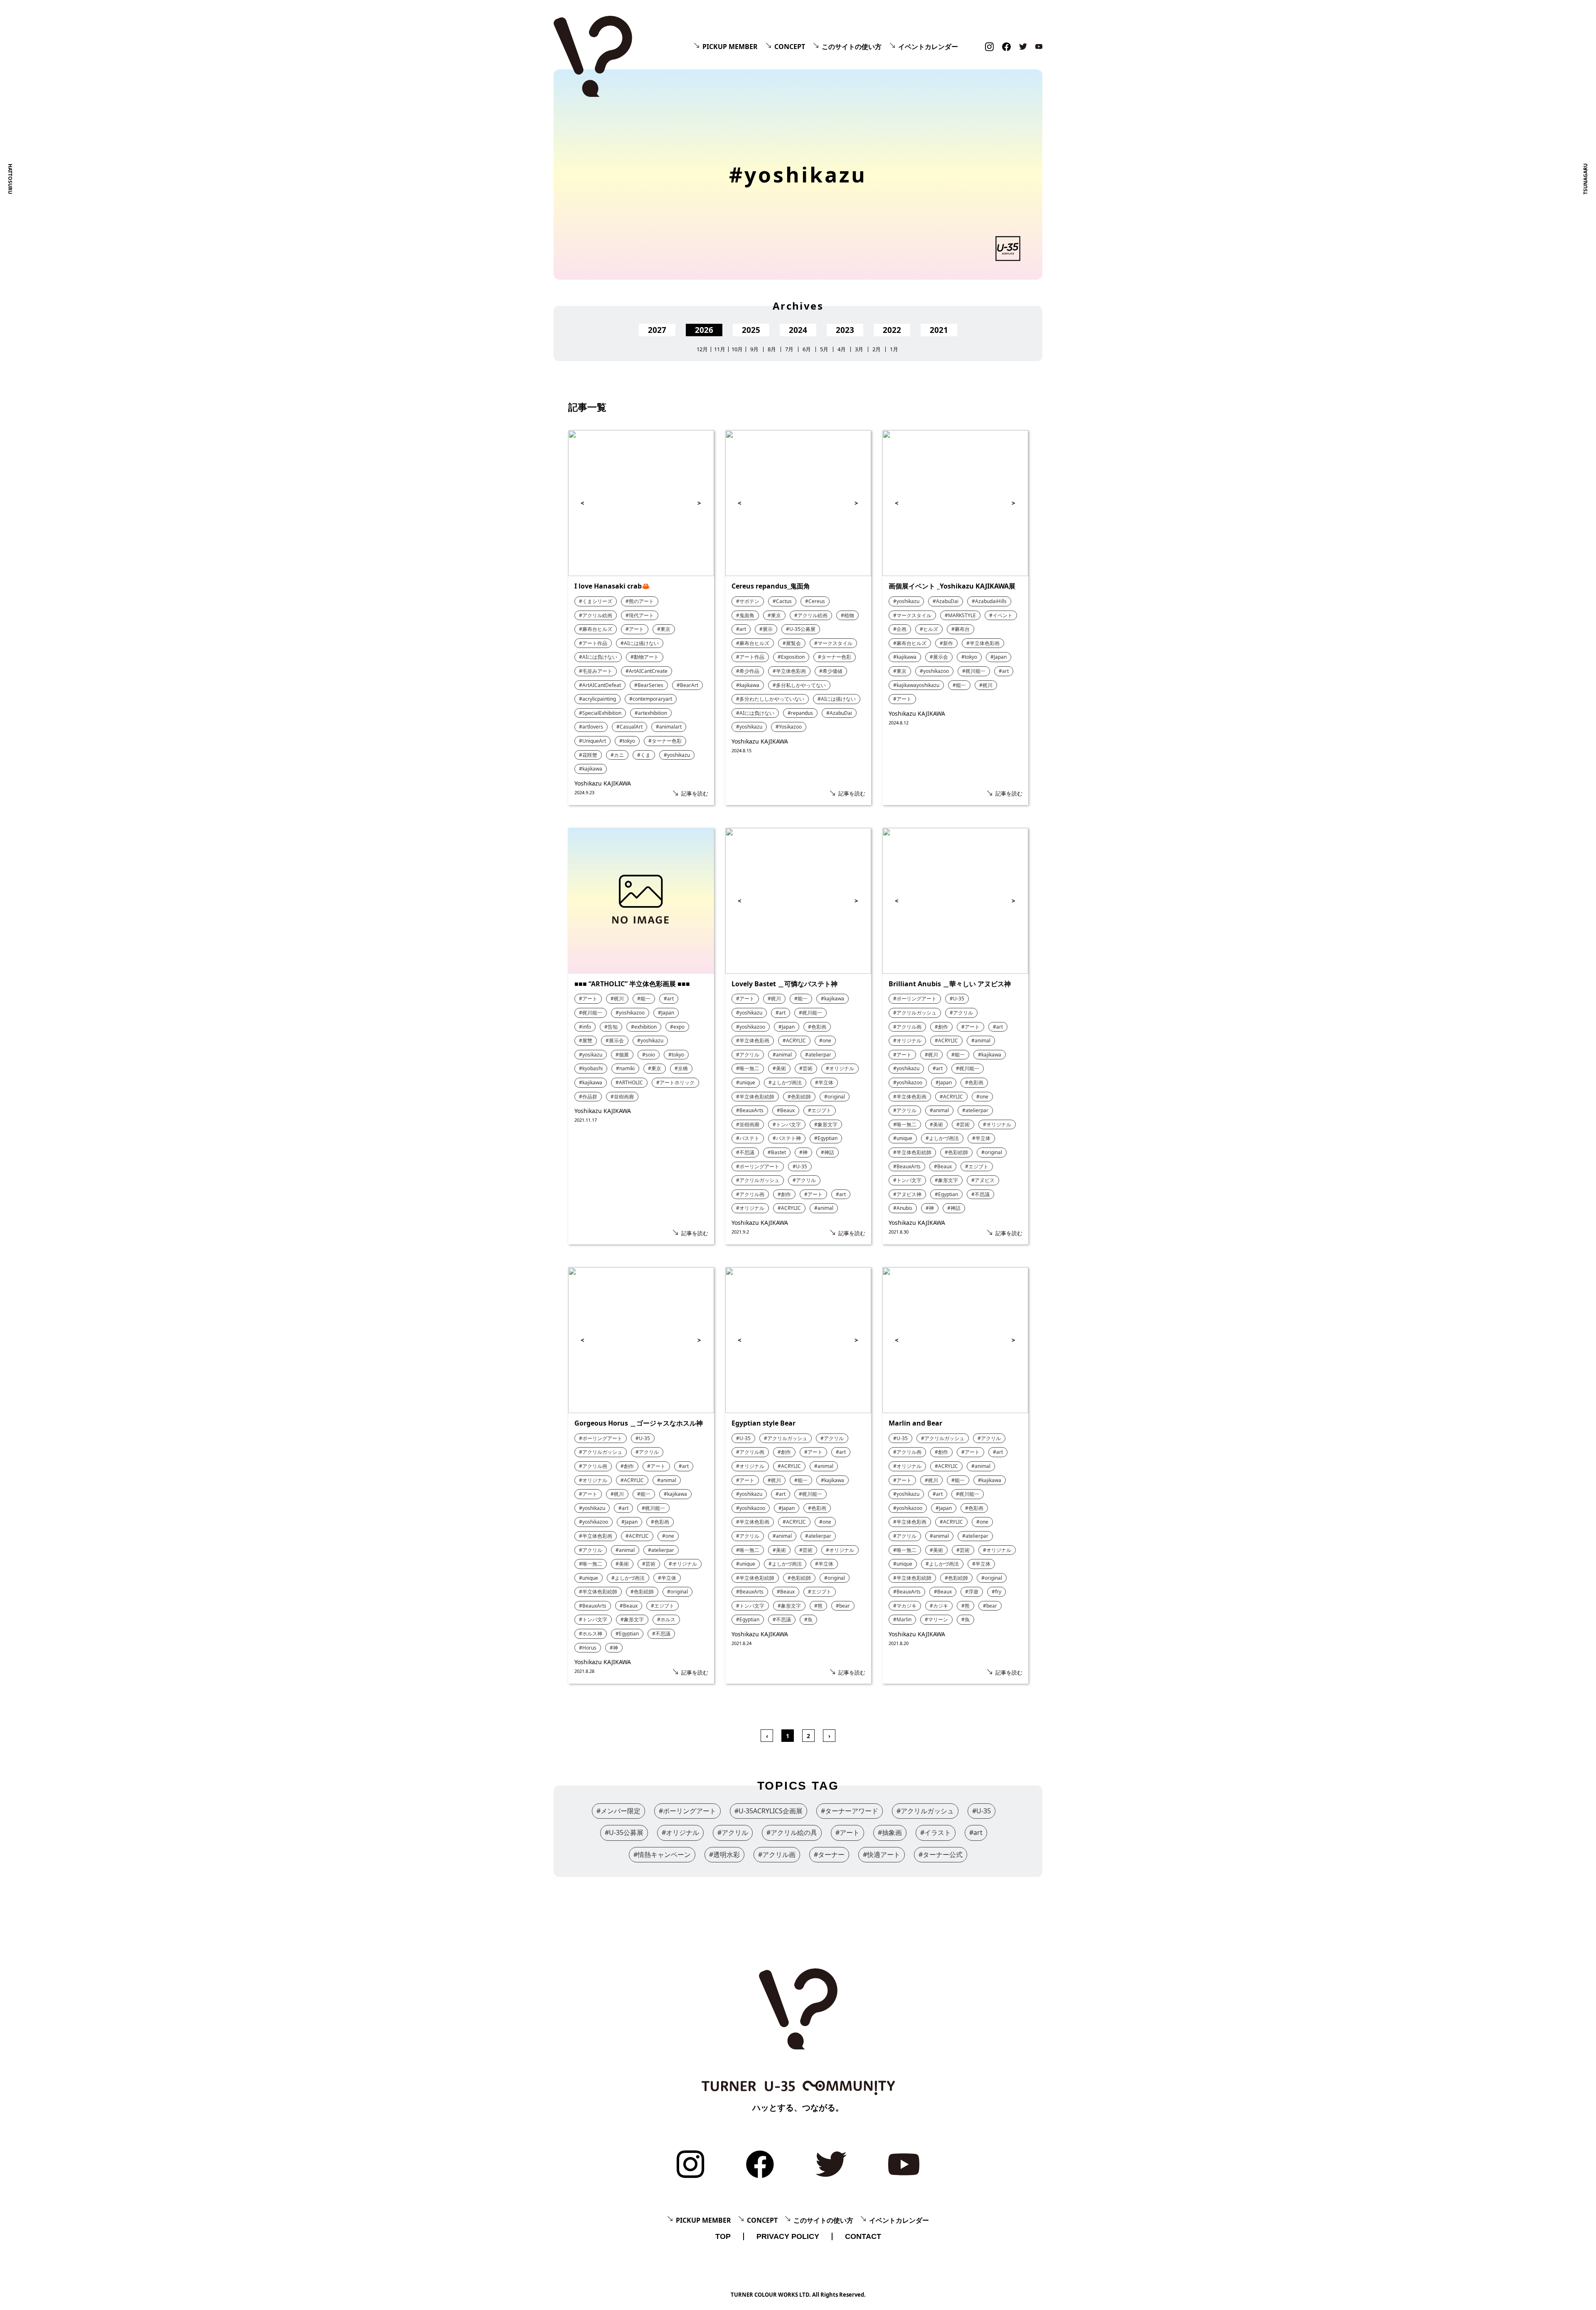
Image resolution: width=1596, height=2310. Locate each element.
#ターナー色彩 (665, 741)
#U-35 (800, 1166)
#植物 (847, 615)
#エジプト (820, 1110)
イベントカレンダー (928, 47)
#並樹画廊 (622, 1097)
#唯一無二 (748, 1068)
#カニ (617, 755)
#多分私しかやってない (799, 685)
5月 (824, 349)
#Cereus (815, 601)
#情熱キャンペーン (662, 1854)
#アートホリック (675, 1082)
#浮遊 (972, 1592)
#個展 (622, 1055)
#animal (782, 1055)
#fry (996, 1592)
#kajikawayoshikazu (916, 685)
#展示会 (939, 657)
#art (741, 629)
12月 (702, 349)
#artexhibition (651, 713)
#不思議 (745, 1152)
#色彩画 (817, 1027)
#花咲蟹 (588, 755)
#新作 (946, 643)
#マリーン (936, 1619)
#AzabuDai (839, 713)
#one (825, 1040)
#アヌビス (983, 1180)
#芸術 (806, 1068)
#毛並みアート (596, 671)
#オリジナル (840, 1068)
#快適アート (882, 1854)
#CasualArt (629, 727)
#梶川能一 (974, 671)
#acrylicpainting (597, 699)
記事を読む (695, 793)
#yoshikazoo (934, 671)
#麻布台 (961, 629)
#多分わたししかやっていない (770, 699)
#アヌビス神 (907, 1194)
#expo (677, 1027)
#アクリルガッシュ (758, 1180)
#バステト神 (787, 1138)
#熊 (818, 1606)
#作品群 (588, 1097)
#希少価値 (831, 671)
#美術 (779, 1068)
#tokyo (627, 741)
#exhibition (644, 1027)
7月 (789, 349)
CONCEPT (790, 47)
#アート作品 (593, 643)
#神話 (828, 1152)
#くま (644, 755)
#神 (803, 1152)
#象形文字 (826, 1124)
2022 (892, 330)
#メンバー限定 (618, 1811)
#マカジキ (905, 1606)
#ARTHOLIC (629, 1082)
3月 (859, 349)
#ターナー (829, 1854)
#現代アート (640, 615)
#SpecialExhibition (600, 713)
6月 (807, 349)
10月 (737, 349)
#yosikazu (591, 1055)
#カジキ (939, 1606)
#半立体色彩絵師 (755, 1097)
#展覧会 (792, 643)
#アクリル (748, 1055)
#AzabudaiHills (989, 601)
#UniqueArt (592, 741)
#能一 (959, 685)
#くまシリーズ (596, 601)
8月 (772, 349)
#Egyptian (826, 1138)
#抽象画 (890, 1832)
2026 (704, 330)
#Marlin (902, 1619)
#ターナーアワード (850, 1811)
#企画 (900, 629)
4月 (842, 349)
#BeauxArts (750, 1110)
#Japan (999, 657)
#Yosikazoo (789, 727)
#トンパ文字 (787, 1124)
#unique (746, 1082)
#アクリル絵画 (596, 615)
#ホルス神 (591, 1634)
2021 (939, 330)
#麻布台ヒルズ (596, 629)
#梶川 (986, 685)
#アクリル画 (750, 1194)
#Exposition (791, 657)
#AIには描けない (640, 643)
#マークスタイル (833, 643)
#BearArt (687, 685)
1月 (894, 349)
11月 (720, 349)
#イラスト (936, 1832)
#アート (635, 629)
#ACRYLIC (794, 1040)
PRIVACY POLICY (788, 2236)
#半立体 (824, 1082)
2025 (751, 330)
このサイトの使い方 (852, 47)
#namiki (625, 1068)
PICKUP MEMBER (730, 47)
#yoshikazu (677, 755)
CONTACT (863, 2236)
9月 (754, 349)
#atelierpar (818, 1055)
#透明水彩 (724, 1854)
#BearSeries (649, 685)
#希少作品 (748, 671)
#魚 (808, 1619)
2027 (657, 330)
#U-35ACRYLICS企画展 (768, 1811)
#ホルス (666, 1619)
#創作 (784, 1194)
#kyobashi (591, 1068)
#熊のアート (640, 601)
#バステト (748, 1138)
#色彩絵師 (799, 1097)
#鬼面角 (745, 615)
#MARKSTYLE (960, 615)
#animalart (669, 727)
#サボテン (748, 601)
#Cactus (782, 601)
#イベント (1001, 615)
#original (835, 1097)
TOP (723, 2236)
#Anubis (903, 1208)
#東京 (664, 629)
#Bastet (777, 1152)
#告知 (611, 1027)
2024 (798, 330)
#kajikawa (591, 769)
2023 (845, 330)
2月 (877, 349)
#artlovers (591, 727)
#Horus (588, 1648)
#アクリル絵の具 (792, 1832)
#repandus (800, 713)
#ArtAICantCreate (647, 671)
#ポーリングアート (758, 1166)
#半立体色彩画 (789, 671)
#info (585, 1027)
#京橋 (681, 1068)
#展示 (766, 629)
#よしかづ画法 (785, 1082)
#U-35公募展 (801, 629)
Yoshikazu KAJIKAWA (603, 783)
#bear (843, 1606)
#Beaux (786, 1110)
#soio (649, 1055)
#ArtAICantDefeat (600, 685)
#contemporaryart (651, 699)
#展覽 (586, 1040)
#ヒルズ (929, 629)
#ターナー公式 (941, 1854)
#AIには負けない (598, 657)
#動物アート (645, 657)
